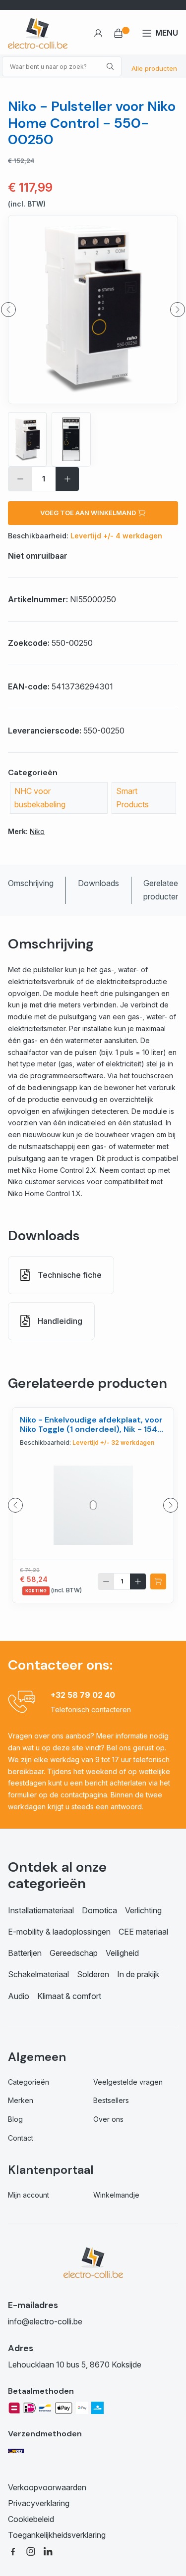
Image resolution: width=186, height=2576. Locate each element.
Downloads (98, 883)
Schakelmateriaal (38, 1974)
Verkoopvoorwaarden (47, 2487)
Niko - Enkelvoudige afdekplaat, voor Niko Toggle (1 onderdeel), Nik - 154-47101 (91, 1429)
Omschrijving (31, 883)
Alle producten (154, 68)
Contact (21, 2138)
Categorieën (29, 2082)
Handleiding (60, 1321)
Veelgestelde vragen (128, 2082)
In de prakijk (138, 1974)
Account (98, 33)
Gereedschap (74, 1953)
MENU (167, 33)
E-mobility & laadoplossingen (59, 1932)
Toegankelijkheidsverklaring (57, 2535)
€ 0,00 (122, 33)
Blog (15, 2119)
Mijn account (29, 2195)
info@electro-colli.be (45, 2321)
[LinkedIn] (49, 2551)
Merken (21, 2100)
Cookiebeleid (31, 2519)
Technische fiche (70, 1275)
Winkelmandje (116, 2195)
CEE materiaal (143, 1932)
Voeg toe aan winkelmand (89, 513)
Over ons (108, 2119)
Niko (37, 831)
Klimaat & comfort (69, 1996)
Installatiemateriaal (41, 1910)
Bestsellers (111, 2100)
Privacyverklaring (39, 2503)
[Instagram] (31, 2551)
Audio (19, 1996)
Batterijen (25, 1953)
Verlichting (143, 1910)
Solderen (93, 1974)
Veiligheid (122, 1953)
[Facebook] (13, 2551)
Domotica (99, 1910)
